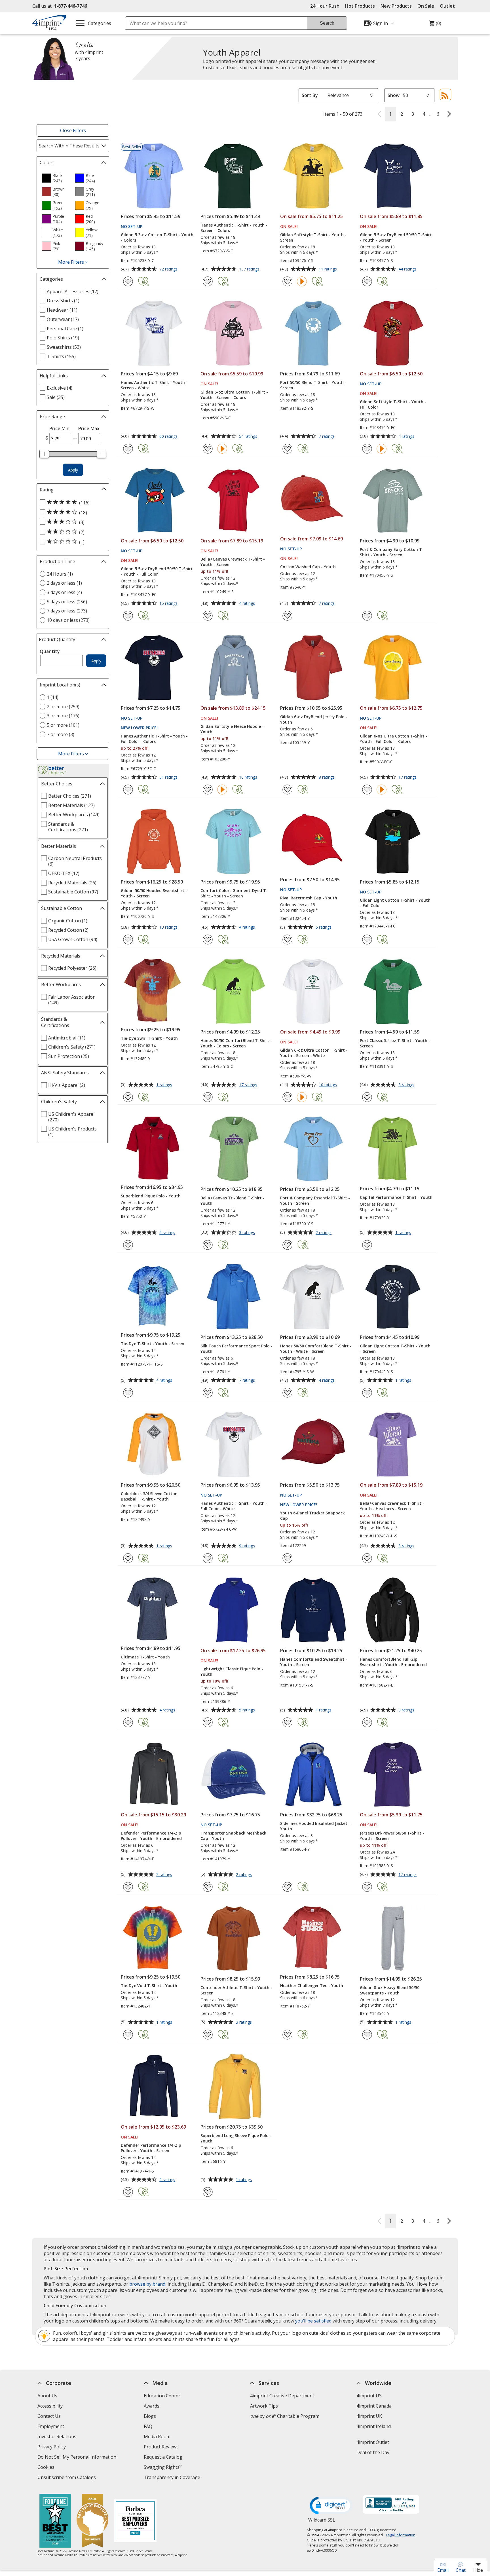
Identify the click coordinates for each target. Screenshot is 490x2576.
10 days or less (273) (68, 620)
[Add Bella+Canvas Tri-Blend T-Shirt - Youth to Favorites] (208, 1245)
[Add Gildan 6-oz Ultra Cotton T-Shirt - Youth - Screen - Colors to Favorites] (208, 449)
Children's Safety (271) (72, 1047)
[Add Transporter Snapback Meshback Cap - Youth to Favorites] (208, 1887)
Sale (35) (56, 397)
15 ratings (169, 604)
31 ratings (169, 777)
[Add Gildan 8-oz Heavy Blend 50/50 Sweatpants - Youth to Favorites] (367, 2035)
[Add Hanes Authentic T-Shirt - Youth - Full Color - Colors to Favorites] (128, 790)
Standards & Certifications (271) (68, 827)
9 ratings (248, 1546)
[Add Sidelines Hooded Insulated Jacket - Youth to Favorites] (287, 1887)
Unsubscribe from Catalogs (67, 2478)
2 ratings (324, 1233)
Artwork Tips (264, 2406)
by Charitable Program (285, 2416)
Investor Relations (58, 2437)
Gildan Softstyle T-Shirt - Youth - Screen (313, 237)
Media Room (157, 2436)
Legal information (401, 2535)
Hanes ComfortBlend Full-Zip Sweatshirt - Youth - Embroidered (393, 1662)
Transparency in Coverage (173, 2478)
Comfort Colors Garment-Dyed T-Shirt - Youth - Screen (234, 893)
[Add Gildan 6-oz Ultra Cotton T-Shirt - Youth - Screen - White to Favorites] (287, 1097)
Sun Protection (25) (69, 1056)
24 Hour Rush (325, 6)
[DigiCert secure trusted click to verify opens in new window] (331, 2506)
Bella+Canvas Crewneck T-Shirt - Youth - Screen (233, 562)
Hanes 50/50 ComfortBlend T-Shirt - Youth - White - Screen (316, 1349)
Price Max (89, 428)
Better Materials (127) (71, 805)
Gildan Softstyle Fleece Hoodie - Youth (232, 729)
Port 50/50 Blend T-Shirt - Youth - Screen (313, 385)
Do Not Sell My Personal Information (78, 2458)
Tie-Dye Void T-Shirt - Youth (149, 1986)
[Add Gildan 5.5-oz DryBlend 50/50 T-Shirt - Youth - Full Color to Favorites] (128, 616)
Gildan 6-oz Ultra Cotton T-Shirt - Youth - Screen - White (314, 1053)
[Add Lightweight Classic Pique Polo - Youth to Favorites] (208, 1722)
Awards (152, 2406)
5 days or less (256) (67, 602)
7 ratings (327, 437)
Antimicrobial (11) (67, 1038)
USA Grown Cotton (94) (73, 939)
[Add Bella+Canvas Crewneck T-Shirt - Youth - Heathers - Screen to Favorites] (367, 1558)
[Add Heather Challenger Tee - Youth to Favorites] (287, 2035)
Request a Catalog (163, 2457)
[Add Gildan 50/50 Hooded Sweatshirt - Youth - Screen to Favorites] (128, 940)
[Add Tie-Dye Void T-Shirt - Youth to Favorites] (128, 2035)
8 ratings (327, 777)
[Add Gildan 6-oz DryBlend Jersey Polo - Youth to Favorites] (287, 790)
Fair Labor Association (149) (72, 1000)
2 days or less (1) (64, 583)
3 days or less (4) (64, 592)
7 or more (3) (61, 734)
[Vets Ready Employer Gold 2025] (92, 2521)
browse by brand (147, 2284)
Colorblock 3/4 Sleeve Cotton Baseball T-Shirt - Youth (149, 1496)
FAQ (148, 2426)
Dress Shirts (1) (63, 301)
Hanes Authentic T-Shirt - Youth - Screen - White (154, 385)
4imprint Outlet (373, 2442)
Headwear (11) (62, 310)
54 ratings (249, 437)
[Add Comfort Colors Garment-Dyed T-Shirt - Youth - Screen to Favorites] (208, 940)
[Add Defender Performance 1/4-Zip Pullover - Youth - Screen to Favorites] (128, 2192)
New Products (396, 6)
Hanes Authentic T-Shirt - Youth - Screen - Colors (234, 228)
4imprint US (369, 2396)
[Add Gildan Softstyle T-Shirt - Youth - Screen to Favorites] (287, 281)
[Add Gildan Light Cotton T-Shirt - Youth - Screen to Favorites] (367, 1393)
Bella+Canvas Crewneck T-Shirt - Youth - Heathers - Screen (392, 1506)
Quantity (50, 651)
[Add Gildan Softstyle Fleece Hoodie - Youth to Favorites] (208, 790)
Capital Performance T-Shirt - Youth (396, 1197)
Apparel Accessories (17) (73, 291)
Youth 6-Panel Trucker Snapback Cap (312, 1516)
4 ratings (407, 437)
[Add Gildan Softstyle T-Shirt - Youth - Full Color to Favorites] (367, 449)
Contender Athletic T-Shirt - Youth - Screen (236, 1990)
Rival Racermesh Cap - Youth (309, 898)
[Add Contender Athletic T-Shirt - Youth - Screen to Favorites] (208, 2035)
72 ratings (169, 269)
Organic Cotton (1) (68, 921)
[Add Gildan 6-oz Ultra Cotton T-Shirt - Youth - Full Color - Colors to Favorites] (367, 790)
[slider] (44, 454)
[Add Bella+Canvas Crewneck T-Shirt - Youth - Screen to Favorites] (208, 616)
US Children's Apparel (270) (71, 1117)
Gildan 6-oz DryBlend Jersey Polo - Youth (314, 719)
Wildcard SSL (322, 2522)
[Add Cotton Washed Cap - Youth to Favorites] (287, 616)
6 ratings (324, 927)
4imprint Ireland (374, 2426)
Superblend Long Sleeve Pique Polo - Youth (236, 2138)
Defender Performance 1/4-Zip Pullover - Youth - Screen (151, 2148)
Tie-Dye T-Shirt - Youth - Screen (153, 1344)
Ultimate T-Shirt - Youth (145, 1657)
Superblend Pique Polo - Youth (151, 1196)
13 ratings (169, 927)
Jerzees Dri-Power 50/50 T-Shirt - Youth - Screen (392, 1836)
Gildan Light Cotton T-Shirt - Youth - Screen (395, 1349)
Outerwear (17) (63, 319)
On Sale (426, 6)
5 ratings (168, 1233)
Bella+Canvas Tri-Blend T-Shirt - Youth (233, 1201)
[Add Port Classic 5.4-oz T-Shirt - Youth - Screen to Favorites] (367, 1097)
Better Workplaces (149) (74, 815)
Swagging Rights (163, 2467)
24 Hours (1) (60, 574)
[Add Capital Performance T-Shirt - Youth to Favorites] (367, 1245)
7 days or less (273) (67, 611)
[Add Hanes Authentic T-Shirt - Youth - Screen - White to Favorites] (128, 449)
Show (394, 95)
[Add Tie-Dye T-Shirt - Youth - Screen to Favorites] (128, 1393)
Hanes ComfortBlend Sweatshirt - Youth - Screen (314, 1662)
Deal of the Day (373, 2452)
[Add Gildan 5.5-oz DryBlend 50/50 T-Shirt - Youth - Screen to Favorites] (367, 281)
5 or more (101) (63, 725)
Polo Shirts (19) (63, 338)
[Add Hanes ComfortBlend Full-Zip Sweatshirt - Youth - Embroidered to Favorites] (367, 1722)
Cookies (47, 2468)
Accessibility (50, 2406)
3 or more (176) (63, 716)
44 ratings (408, 269)
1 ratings (165, 1085)
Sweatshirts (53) (64, 347)
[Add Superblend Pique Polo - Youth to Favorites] (128, 1245)
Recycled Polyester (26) (72, 968)
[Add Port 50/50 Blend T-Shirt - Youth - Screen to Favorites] (287, 449)
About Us (47, 2396)
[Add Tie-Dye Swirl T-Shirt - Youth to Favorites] (128, 1097)
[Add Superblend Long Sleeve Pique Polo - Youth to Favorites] (208, 2192)
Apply (73, 470)
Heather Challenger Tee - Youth (312, 1986)
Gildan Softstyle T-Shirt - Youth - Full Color (393, 404)
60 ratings (169, 437)
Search (327, 23)
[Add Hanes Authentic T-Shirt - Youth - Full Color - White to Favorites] (208, 1558)
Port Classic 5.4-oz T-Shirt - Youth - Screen (395, 1043)
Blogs (150, 2416)
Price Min (59, 428)
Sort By (310, 95)
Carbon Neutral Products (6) (75, 861)
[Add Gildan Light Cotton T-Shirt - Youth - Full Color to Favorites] (367, 940)
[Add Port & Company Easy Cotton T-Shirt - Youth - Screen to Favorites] (367, 616)
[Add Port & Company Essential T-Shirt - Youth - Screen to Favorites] (287, 1245)
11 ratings (329, 269)
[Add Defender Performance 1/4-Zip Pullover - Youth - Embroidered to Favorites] (128, 1887)
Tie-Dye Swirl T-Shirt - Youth (149, 1038)
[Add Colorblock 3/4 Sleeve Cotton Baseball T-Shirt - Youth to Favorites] (128, 1558)
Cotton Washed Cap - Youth (308, 567)
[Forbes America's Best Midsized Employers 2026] (135, 2521)
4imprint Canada (374, 2406)
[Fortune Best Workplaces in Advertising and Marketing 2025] (55, 2521)
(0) (435, 25)
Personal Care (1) (65, 329)
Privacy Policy (52, 2447)
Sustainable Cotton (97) (73, 892)
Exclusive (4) (60, 388)
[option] (56, 178)
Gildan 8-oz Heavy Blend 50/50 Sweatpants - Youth (390, 1990)
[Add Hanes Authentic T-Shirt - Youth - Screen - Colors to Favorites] (208, 281)
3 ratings (248, 1233)
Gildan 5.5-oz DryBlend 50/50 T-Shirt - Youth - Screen (396, 237)
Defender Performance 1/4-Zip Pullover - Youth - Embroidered (151, 1836)
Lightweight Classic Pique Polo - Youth (232, 1671)
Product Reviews (161, 2447)
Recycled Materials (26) (72, 883)
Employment (51, 2426)
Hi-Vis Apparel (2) (67, 1085)
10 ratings (249, 777)
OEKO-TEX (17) (64, 873)
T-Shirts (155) (61, 356)
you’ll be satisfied (313, 2321)
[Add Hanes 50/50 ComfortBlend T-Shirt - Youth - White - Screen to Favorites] (287, 1393)
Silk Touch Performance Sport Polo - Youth (236, 1349)
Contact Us (49, 2416)
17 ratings (408, 777)
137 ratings (250, 269)
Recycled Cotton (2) (68, 930)
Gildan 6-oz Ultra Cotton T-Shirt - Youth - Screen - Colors (234, 395)
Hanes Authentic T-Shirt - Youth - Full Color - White (234, 1506)
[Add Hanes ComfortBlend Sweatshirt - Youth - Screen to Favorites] (287, 1722)
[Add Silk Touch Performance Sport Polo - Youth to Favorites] (208, 1393)
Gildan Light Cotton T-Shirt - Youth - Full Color (395, 903)
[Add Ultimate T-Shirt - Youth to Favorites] (128, 1722)
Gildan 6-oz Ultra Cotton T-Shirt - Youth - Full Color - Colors (394, 739)
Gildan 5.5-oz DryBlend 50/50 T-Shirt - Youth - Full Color (157, 571)
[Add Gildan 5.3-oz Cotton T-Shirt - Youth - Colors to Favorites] (128, 281)
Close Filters (73, 130)
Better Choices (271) (70, 796)
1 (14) (53, 697)
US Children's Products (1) (72, 1132)
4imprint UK (369, 2416)
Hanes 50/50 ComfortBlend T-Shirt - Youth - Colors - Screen (236, 1043)
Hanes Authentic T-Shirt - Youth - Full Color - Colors (154, 739)
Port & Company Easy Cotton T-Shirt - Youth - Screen (392, 552)
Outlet (449, 6)
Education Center (162, 2396)
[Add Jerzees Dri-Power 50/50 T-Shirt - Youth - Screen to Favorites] (367, 1887)
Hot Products (360, 6)
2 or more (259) (63, 707)
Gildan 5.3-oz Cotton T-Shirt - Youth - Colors (157, 237)
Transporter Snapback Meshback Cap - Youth (233, 1836)
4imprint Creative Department (282, 2396)
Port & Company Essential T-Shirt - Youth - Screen (315, 1201)
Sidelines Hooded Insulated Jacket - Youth (315, 1826)
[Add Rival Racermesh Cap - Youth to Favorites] (287, 940)
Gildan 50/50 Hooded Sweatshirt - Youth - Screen (154, 893)
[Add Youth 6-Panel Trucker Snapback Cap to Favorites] (287, 1558)
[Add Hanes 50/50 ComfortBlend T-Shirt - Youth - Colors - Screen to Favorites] (208, 1097)
